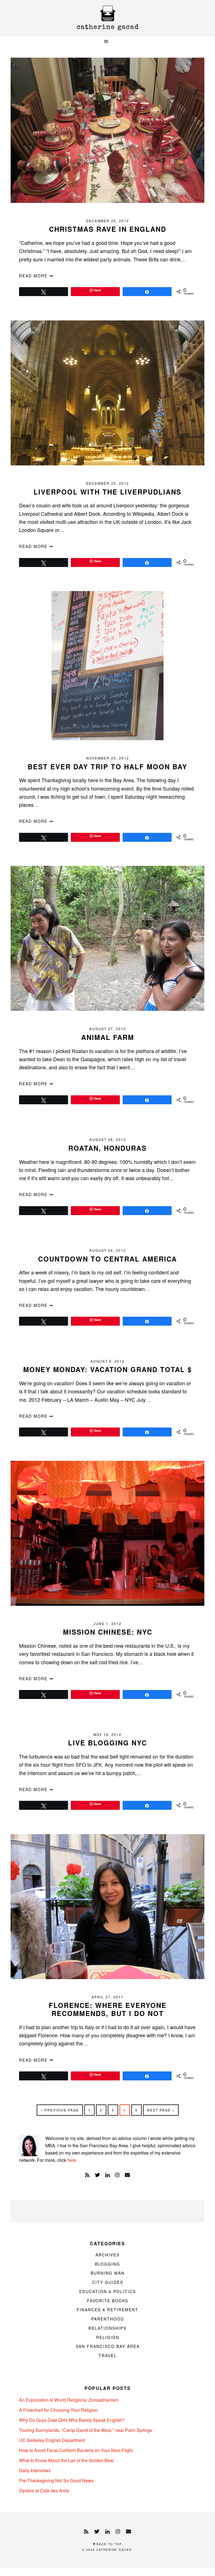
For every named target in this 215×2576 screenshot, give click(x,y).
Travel (108, 2355)
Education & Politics (107, 2291)
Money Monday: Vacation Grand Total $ (107, 1369)
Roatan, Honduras (107, 1148)
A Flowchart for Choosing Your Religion (58, 2410)
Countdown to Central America (107, 1259)
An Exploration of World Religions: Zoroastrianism (69, 2400)
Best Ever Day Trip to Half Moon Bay (107, 767)
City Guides (108, 2282)
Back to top (109, 2544)
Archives (107, 2255)
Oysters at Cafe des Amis (44, 2491)
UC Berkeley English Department (52, 2440)
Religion (108, 2337)
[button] (107, 42)
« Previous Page (60, 2111)
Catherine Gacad (107, 18)
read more (34, 276)
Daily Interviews (35, 2470)
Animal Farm (108, 1037)
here (72, 2160)
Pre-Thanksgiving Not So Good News (56, 2480)
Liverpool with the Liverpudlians (107, 492)
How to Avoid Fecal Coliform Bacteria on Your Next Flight (76, 2450)
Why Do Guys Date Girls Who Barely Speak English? (72, 2420)
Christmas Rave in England (108, 229)
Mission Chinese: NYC (108, 1632)
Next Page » (161, 2111)
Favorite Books (108, 2301)
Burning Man (108, 2273)
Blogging (107, 2264)
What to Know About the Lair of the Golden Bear (66, 2460)
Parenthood (108, 2319)
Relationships (107, 2328)
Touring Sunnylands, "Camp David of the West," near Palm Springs (86, 2430)
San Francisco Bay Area (108, 2346)
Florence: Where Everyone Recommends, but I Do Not (108, 2009)
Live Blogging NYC (107, 1743)
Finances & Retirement (107, 2310)
